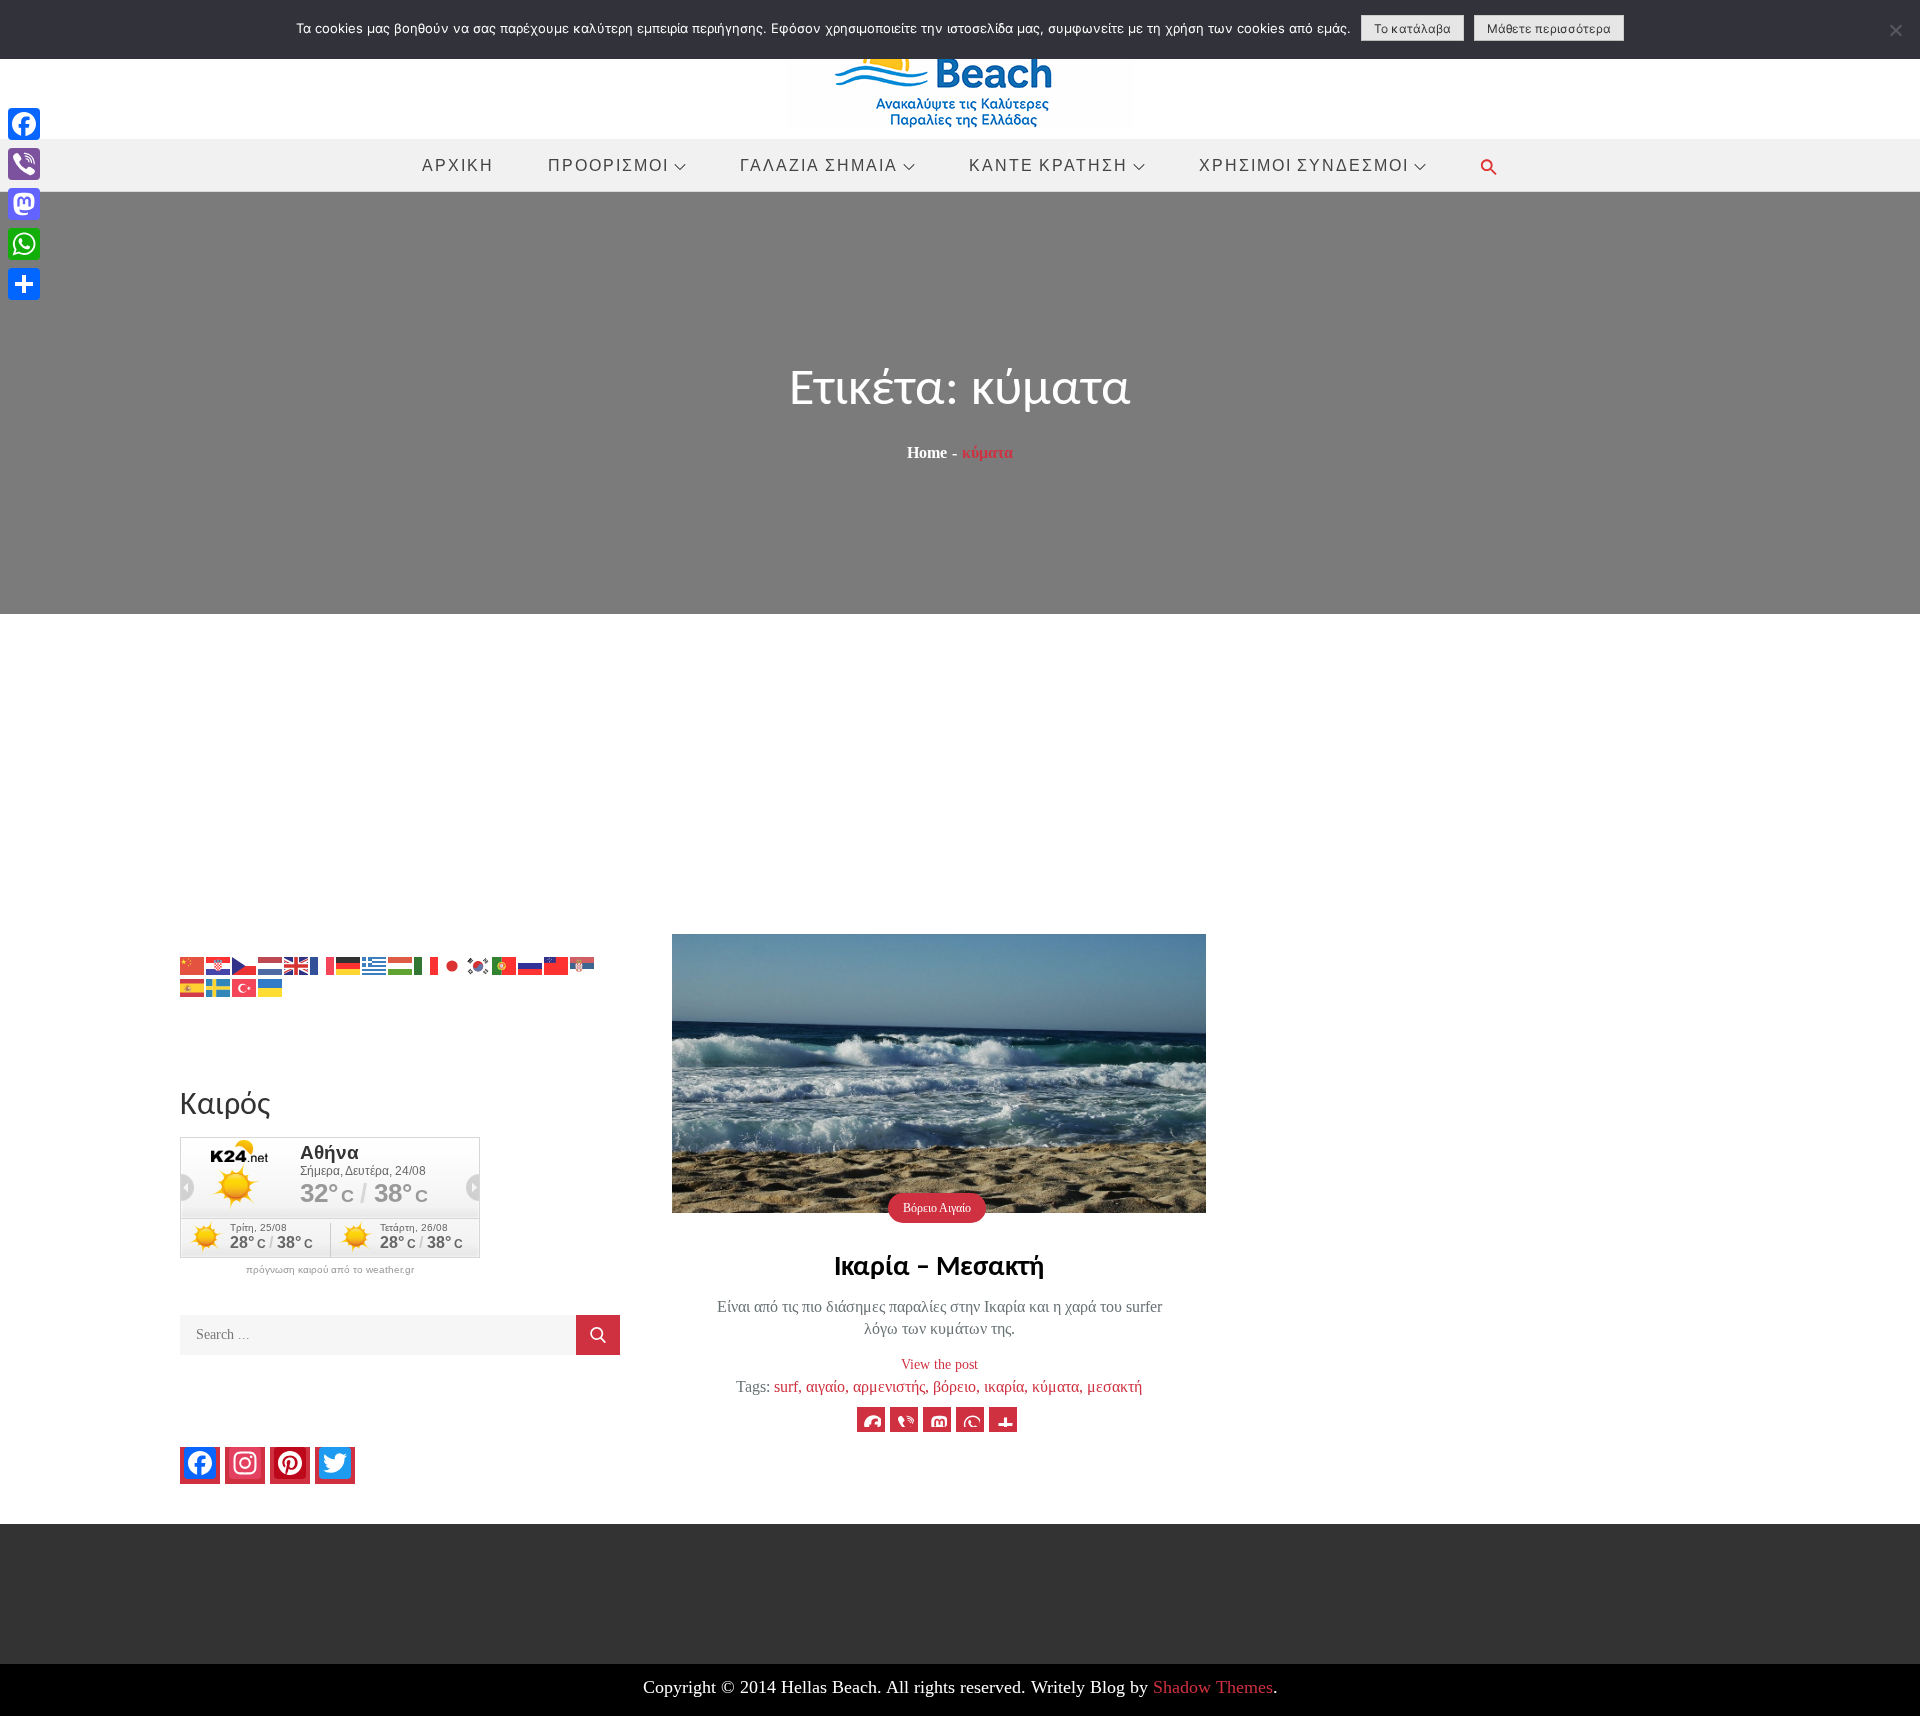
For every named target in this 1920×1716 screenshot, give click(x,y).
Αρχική (458, 165)
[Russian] (531, 964)
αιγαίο (825, 1386)
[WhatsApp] (24, 244)
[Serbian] (583, 964)
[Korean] (479, 964)
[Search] (598, 1335)
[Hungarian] (401, 964)
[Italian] (427, 964)
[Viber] (24, 164)
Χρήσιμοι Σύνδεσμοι (1304, 165)
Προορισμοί (608, 165)
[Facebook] (24, 124)
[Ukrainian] (271, 986)
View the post (939, 1364)
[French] (323, 964)
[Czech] (245, 964)
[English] (297, 964)
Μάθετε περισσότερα (1549, 28)
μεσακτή (1114, 1386)
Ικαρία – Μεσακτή (939, 1268)
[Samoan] (557, 964)
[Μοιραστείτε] (24, 284)
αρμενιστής (889, 1386)
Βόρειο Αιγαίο (937, 1208)
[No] (1895, 30)
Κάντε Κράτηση (1048, 165)
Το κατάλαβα (1412, 28)
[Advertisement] (960, 764)
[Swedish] (219, 986)
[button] (1489, 166)
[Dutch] (271, 964)
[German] (349, 964)
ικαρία (1004, 1386)
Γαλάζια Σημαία (819, 165)
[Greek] (375, 964)
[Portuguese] (505, 964)
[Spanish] (193, 986)
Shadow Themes (1213, 1687)
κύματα (1055, 1386)
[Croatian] (219, 964)
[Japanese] (453, 964)
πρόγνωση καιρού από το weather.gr (330, 1270)
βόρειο (954, 1386)
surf (786, 1386)
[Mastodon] (24, 204)
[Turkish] (245, 986)
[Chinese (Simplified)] (193, 964)
